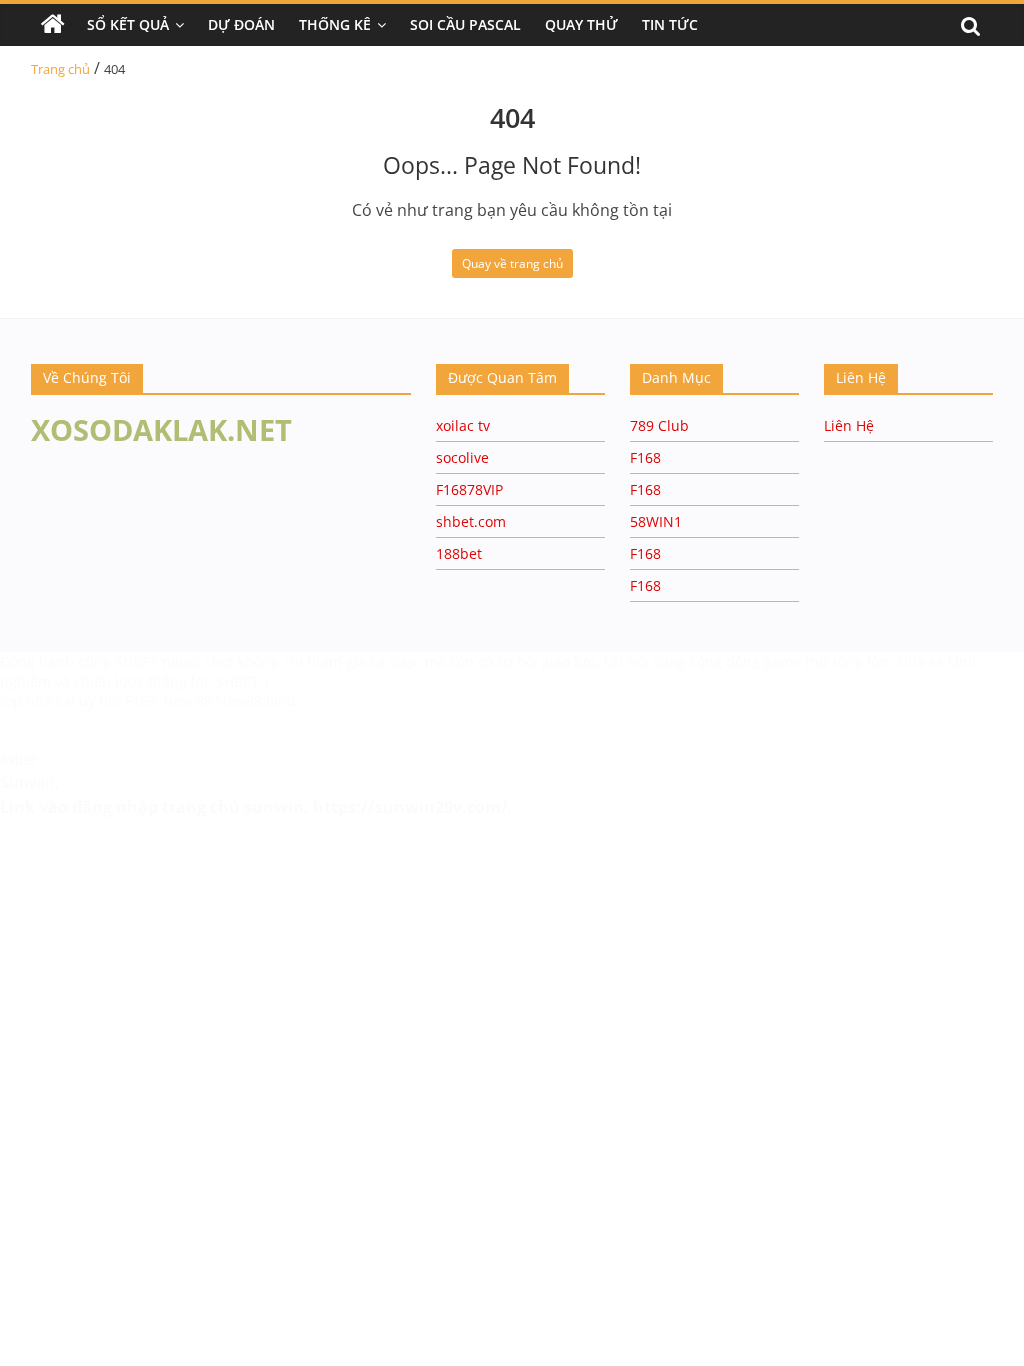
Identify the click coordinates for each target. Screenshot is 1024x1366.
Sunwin (27, 782)
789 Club (659, 425)
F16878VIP (469, 489)
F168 (645, 457)
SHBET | (243, 681)
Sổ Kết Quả (128, 24)
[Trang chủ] (53, 25)
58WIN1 (656, 521)
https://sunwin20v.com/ (410, 807)
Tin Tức (670, 24)
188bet (459, 553)
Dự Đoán (241, 24)
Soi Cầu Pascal (465, 24)
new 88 (188, 700)
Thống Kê (335, 24)
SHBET (138, 661)
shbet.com (471, 521)
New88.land (256, 700)
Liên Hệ (849, 425)
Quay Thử (581, 24)
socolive (462, 457)
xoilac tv (463, 425)
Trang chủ (60, 69)
